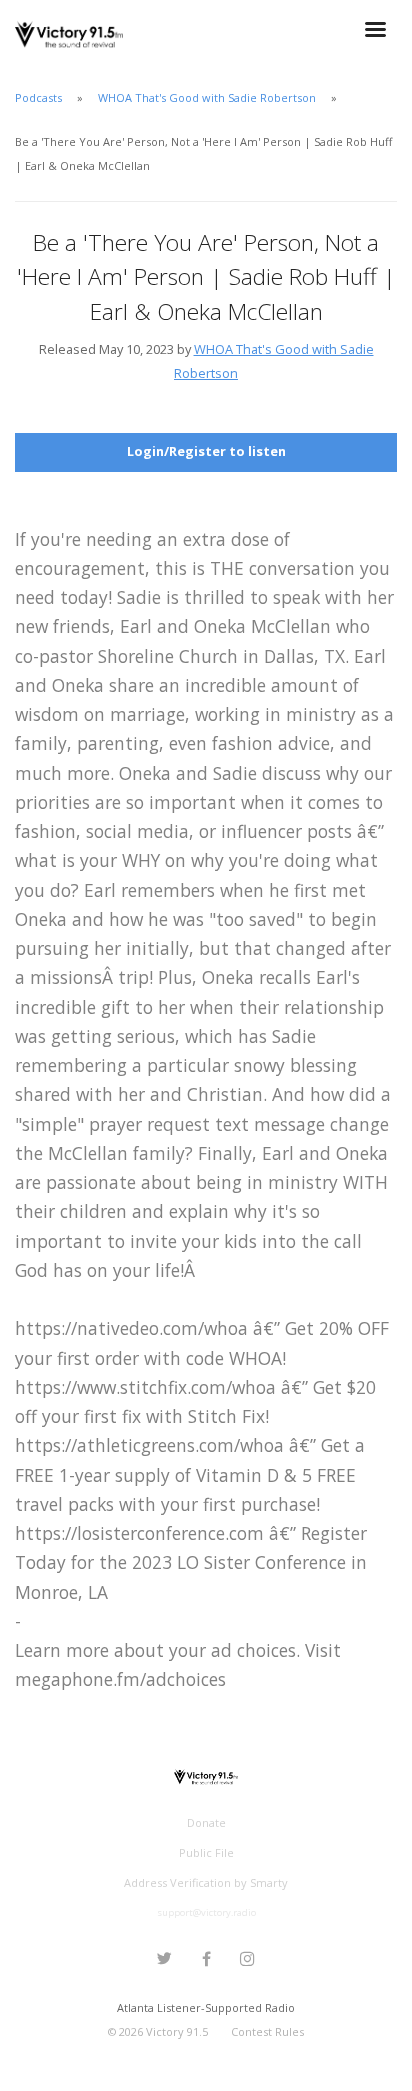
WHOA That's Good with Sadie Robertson (207, 97)
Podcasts (38, 97)
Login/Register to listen (206, 451)
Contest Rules (267, 2031)
